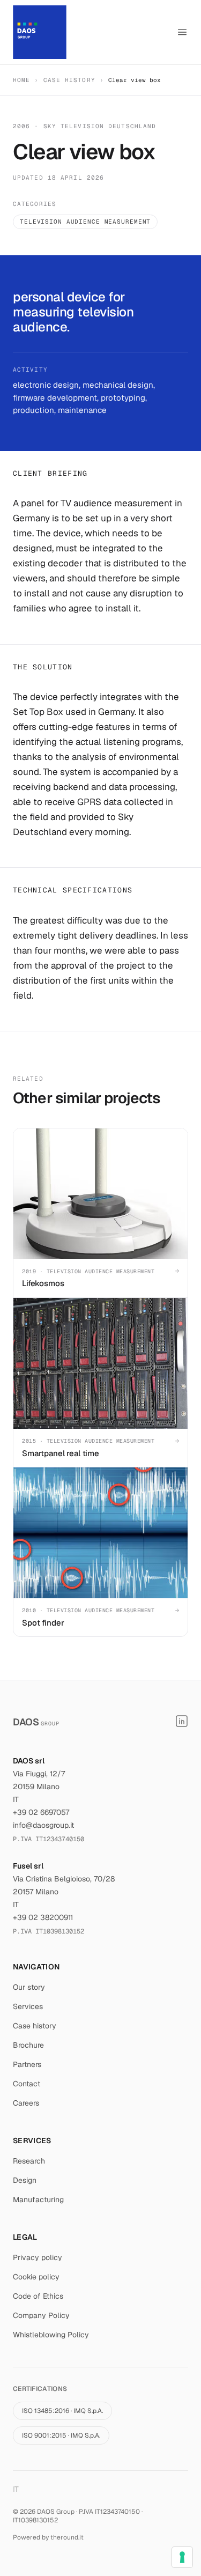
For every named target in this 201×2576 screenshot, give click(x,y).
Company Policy (41, 2315)
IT (16, 2489)
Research (29, 2161)
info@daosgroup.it (43, 1825)
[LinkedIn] (182, 1721)
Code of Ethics (38, 2296)
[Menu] (182, 32)
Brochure (28, 2045)
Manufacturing (38, 2199)
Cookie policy (36, 2277)
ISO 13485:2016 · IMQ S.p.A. (62, 2411)
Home (21, 80)
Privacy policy (38, 2257)
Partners (27, 2064)
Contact (27, 2084)
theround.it (67, 2537)
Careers (26, 2103)
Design (25, 2180)
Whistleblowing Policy (51, 2335)
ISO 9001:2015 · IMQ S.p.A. (61, 2435)
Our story (29, 1987)
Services (28, 2006)
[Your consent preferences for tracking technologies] (182, 2557)
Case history (69, 80)
